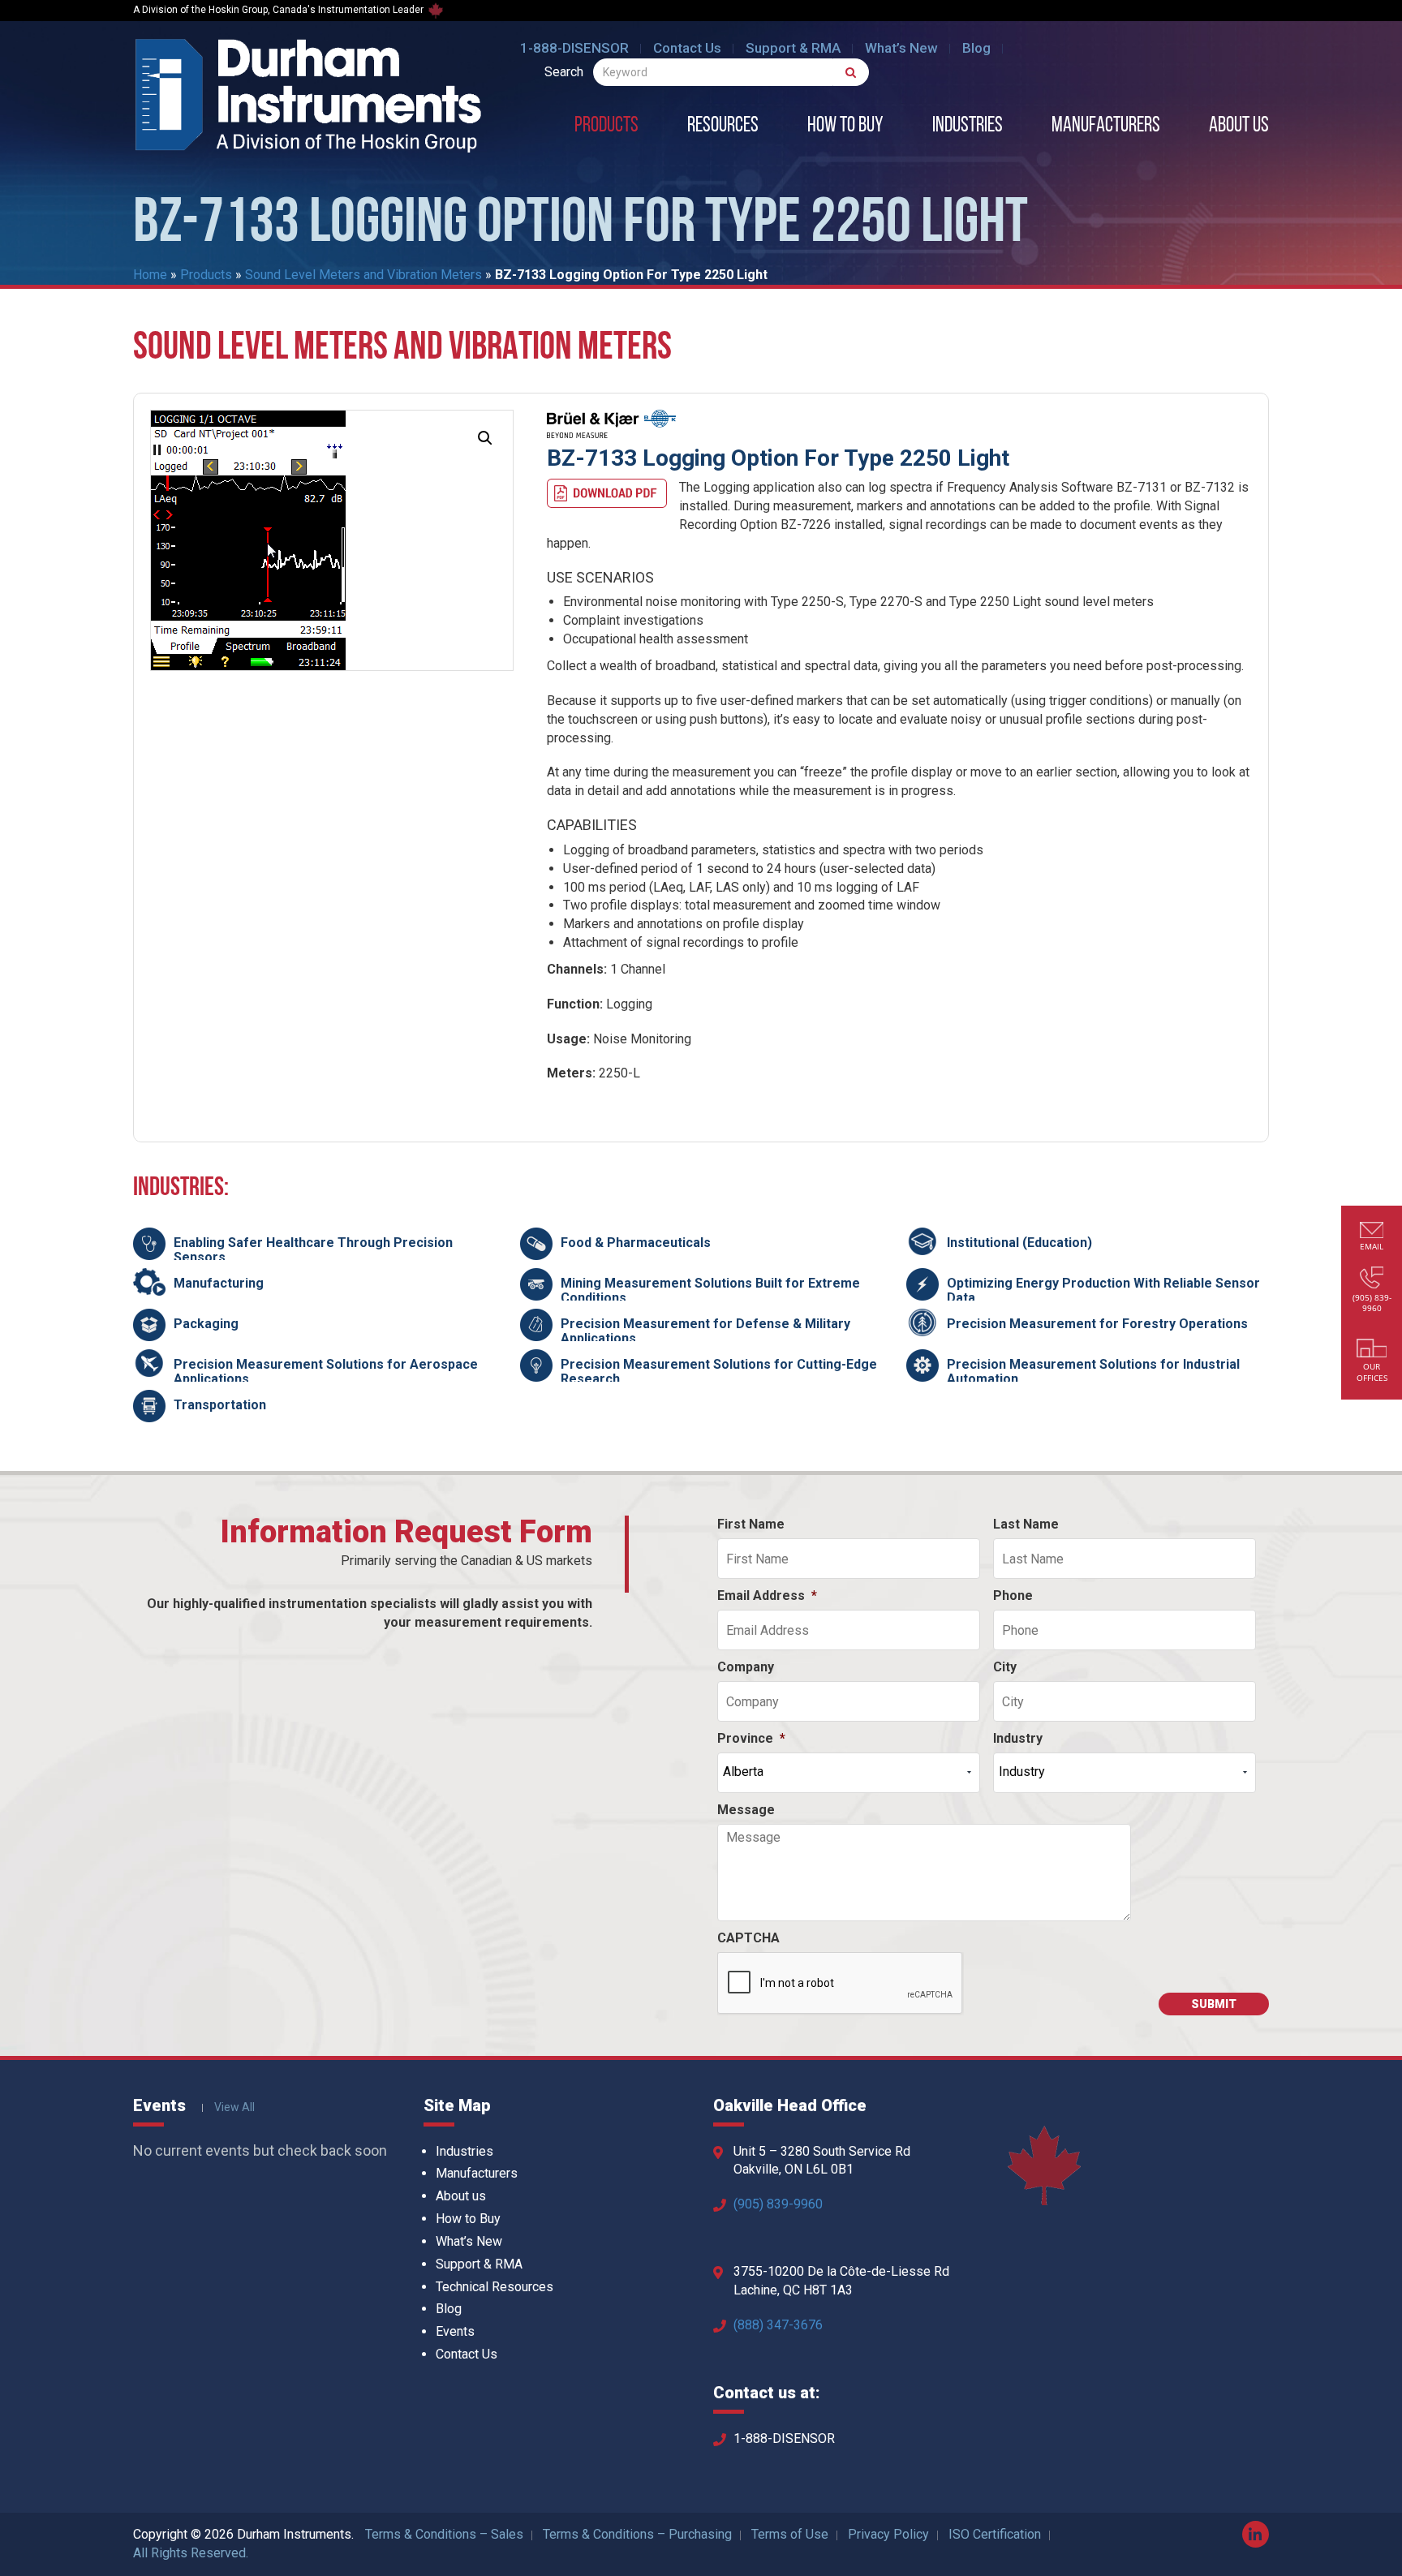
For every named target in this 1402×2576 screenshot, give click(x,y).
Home (150, 275)
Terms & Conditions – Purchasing (637, 2534)
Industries (968, 127)
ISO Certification (995, 2534)
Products (606, 127)
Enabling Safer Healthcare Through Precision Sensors (313, 1250)
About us (1239, 127)
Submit (1214, 2004)
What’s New (901, 48)
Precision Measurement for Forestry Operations (1097, 1324)
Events (455, 2331)
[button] (485, 438)
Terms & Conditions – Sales (444, 2534)
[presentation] (841, 1984)
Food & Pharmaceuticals (636, 1243)
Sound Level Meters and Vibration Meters (363, 275)
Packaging (206, 1324)
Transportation (220, 1405)
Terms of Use (790, 2534)
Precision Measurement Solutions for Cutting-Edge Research (719, 1372)
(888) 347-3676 (778, 2325)
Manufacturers (1106, 127)
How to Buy (845, 127)
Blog (976, 48)
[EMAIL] (1372, 1232)
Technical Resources (495, 2287)
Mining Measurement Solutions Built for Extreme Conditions (710, 1290)
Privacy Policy (888, 2534)
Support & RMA (793, 48)
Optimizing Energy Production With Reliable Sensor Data (1103, 1290)
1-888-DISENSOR (574, 48)
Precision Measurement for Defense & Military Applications (705, 1331)
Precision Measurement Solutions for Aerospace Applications (326, 1372)
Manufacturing (219, 1283)
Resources (723, 127)
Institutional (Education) (1019, 1243)
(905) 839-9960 (778, 2204)
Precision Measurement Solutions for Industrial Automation (1093, 1372)
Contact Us (687, 48)
